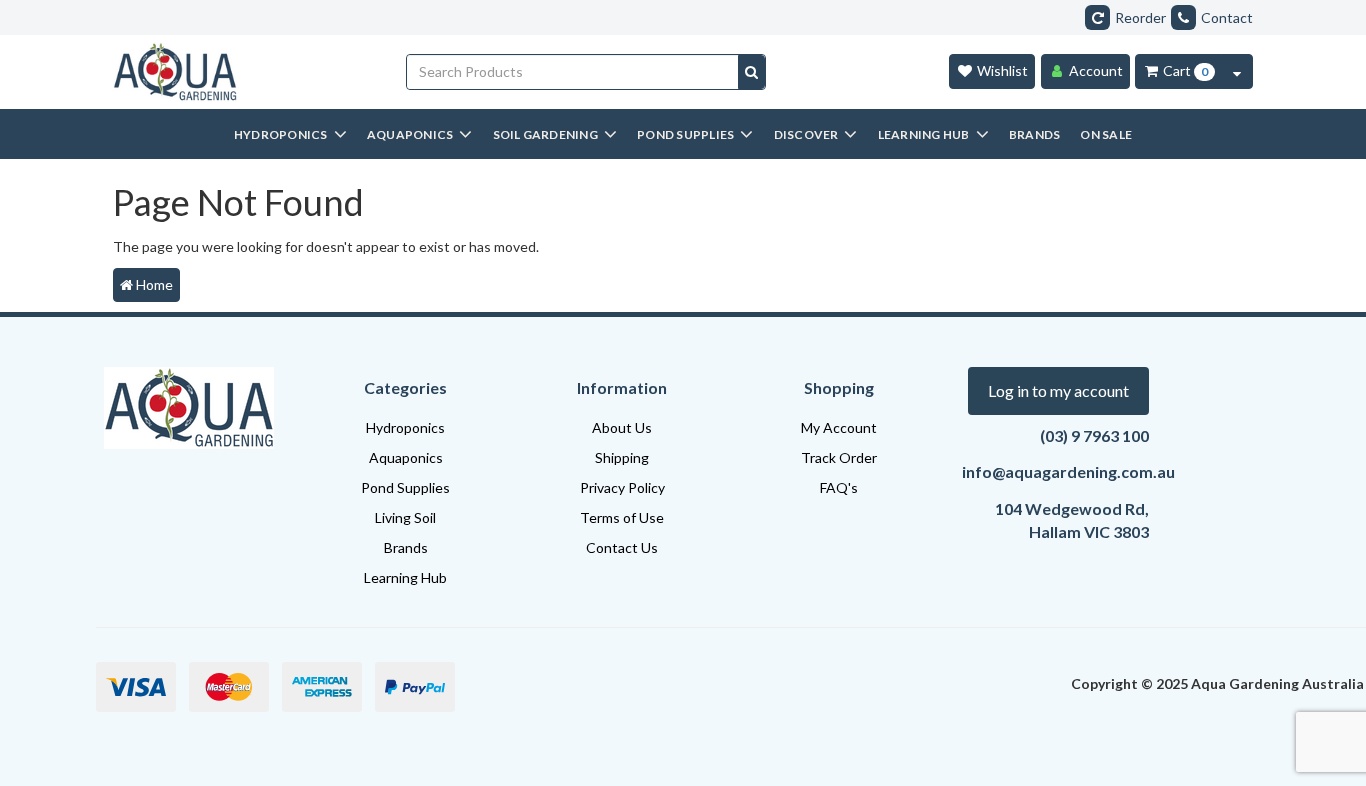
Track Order (839, 457)
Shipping (622, 457)
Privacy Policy (622, 487)
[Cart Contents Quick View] (1237, 71)
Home (153, 284)
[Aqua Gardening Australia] (244, 72)
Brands (406, 547)
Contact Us (622, 547)
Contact (1227, 17)
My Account (839, 427)
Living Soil (405, 517)
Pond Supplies (405, 487)
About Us (622, 427)
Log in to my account (1058, 390)
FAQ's (839, 487)
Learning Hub (405, 577)
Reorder (1140, 17)
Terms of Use (622, 517)
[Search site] (751, 72)
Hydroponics (405, 427)
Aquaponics (406, 457)
